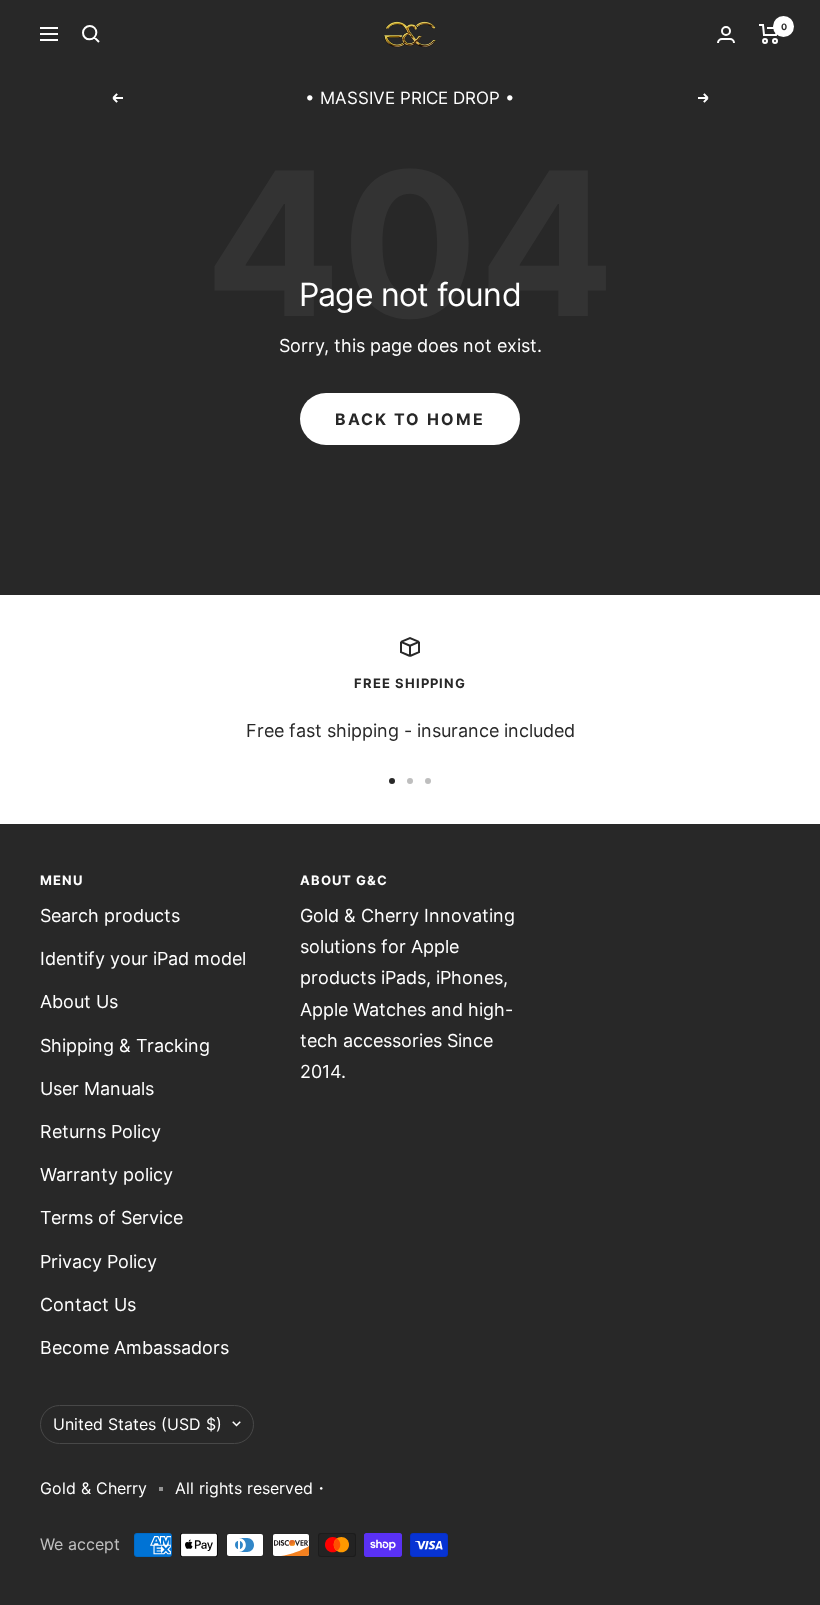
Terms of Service (111, 1217)
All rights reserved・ (252, 1488)
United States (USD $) (137, 1424)
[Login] (726, 34)
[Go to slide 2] (410, 781)
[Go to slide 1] (392, 781)
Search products (110, 915)
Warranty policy (106, 1174)
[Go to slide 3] (428, 781)
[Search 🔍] (91, 34)
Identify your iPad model (143, 958)
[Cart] (769, 34)
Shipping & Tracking (125, 1045)
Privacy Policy (98, 1261)
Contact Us (88, 1304)
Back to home (410, 419)
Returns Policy (100, 1131)
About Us (79, 1001)
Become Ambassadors (134, 1347)
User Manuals (97, 1088)
